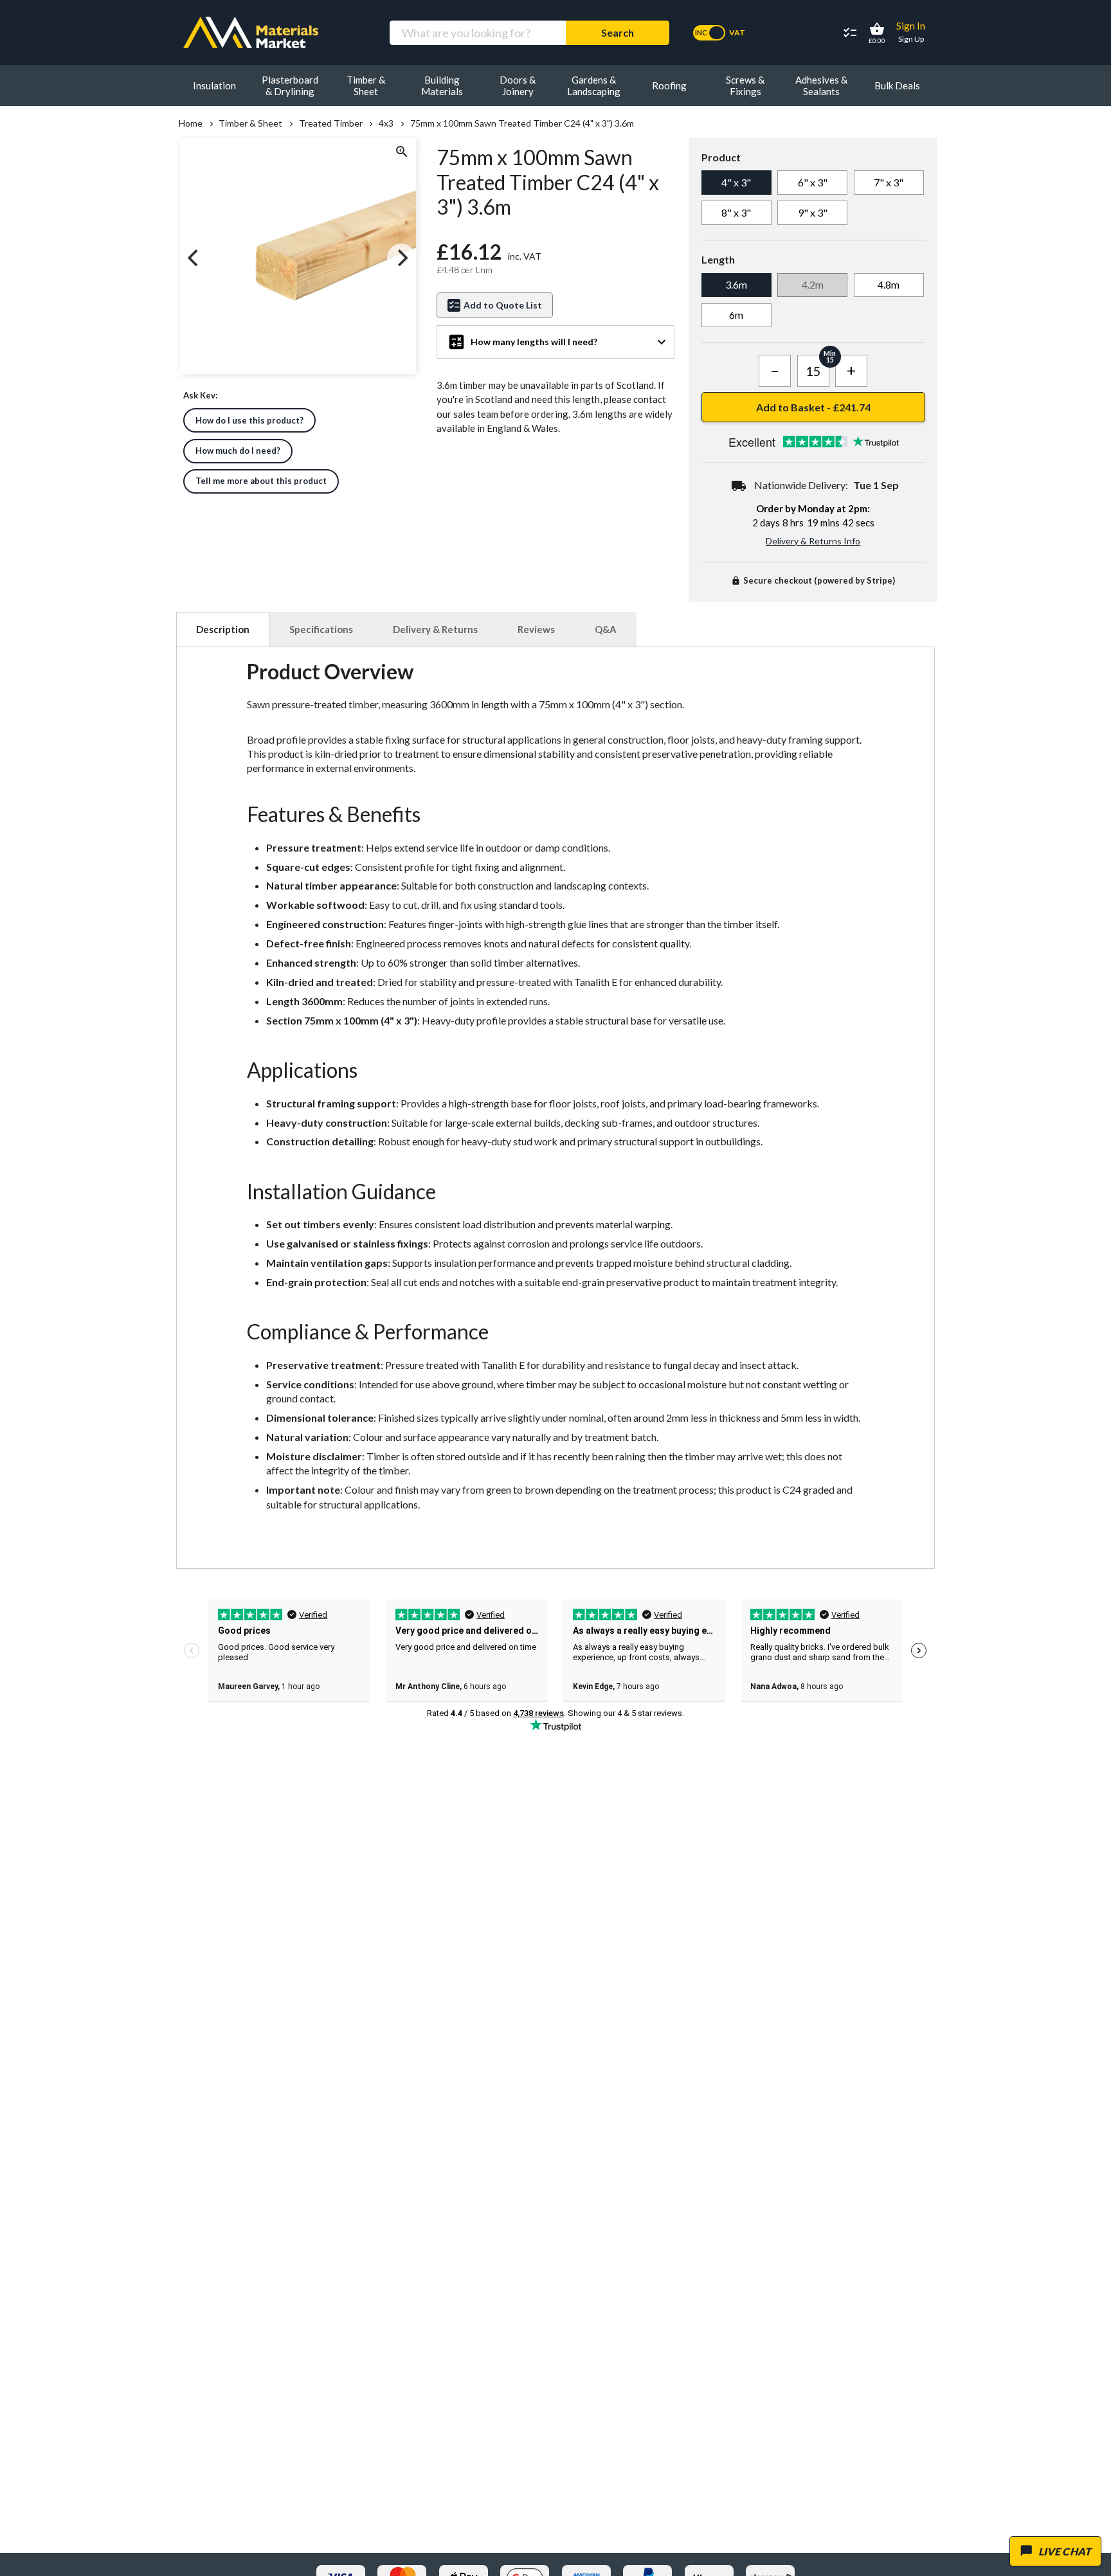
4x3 (386, 123)
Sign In (911, 26)
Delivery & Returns (435, 629)
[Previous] (194, 258)
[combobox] (477, 33)
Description (223, 629)
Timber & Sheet (250, 123)
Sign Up (911, 39)
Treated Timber (330, 123)
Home (191, 123)
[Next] (401, 258)
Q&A (606, 629)
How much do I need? (238, 451)
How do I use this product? (249, 420)
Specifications (321, 629)
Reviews (536, 629)
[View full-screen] (401, 153)
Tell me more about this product (261, 481)
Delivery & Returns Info (813, 541)
